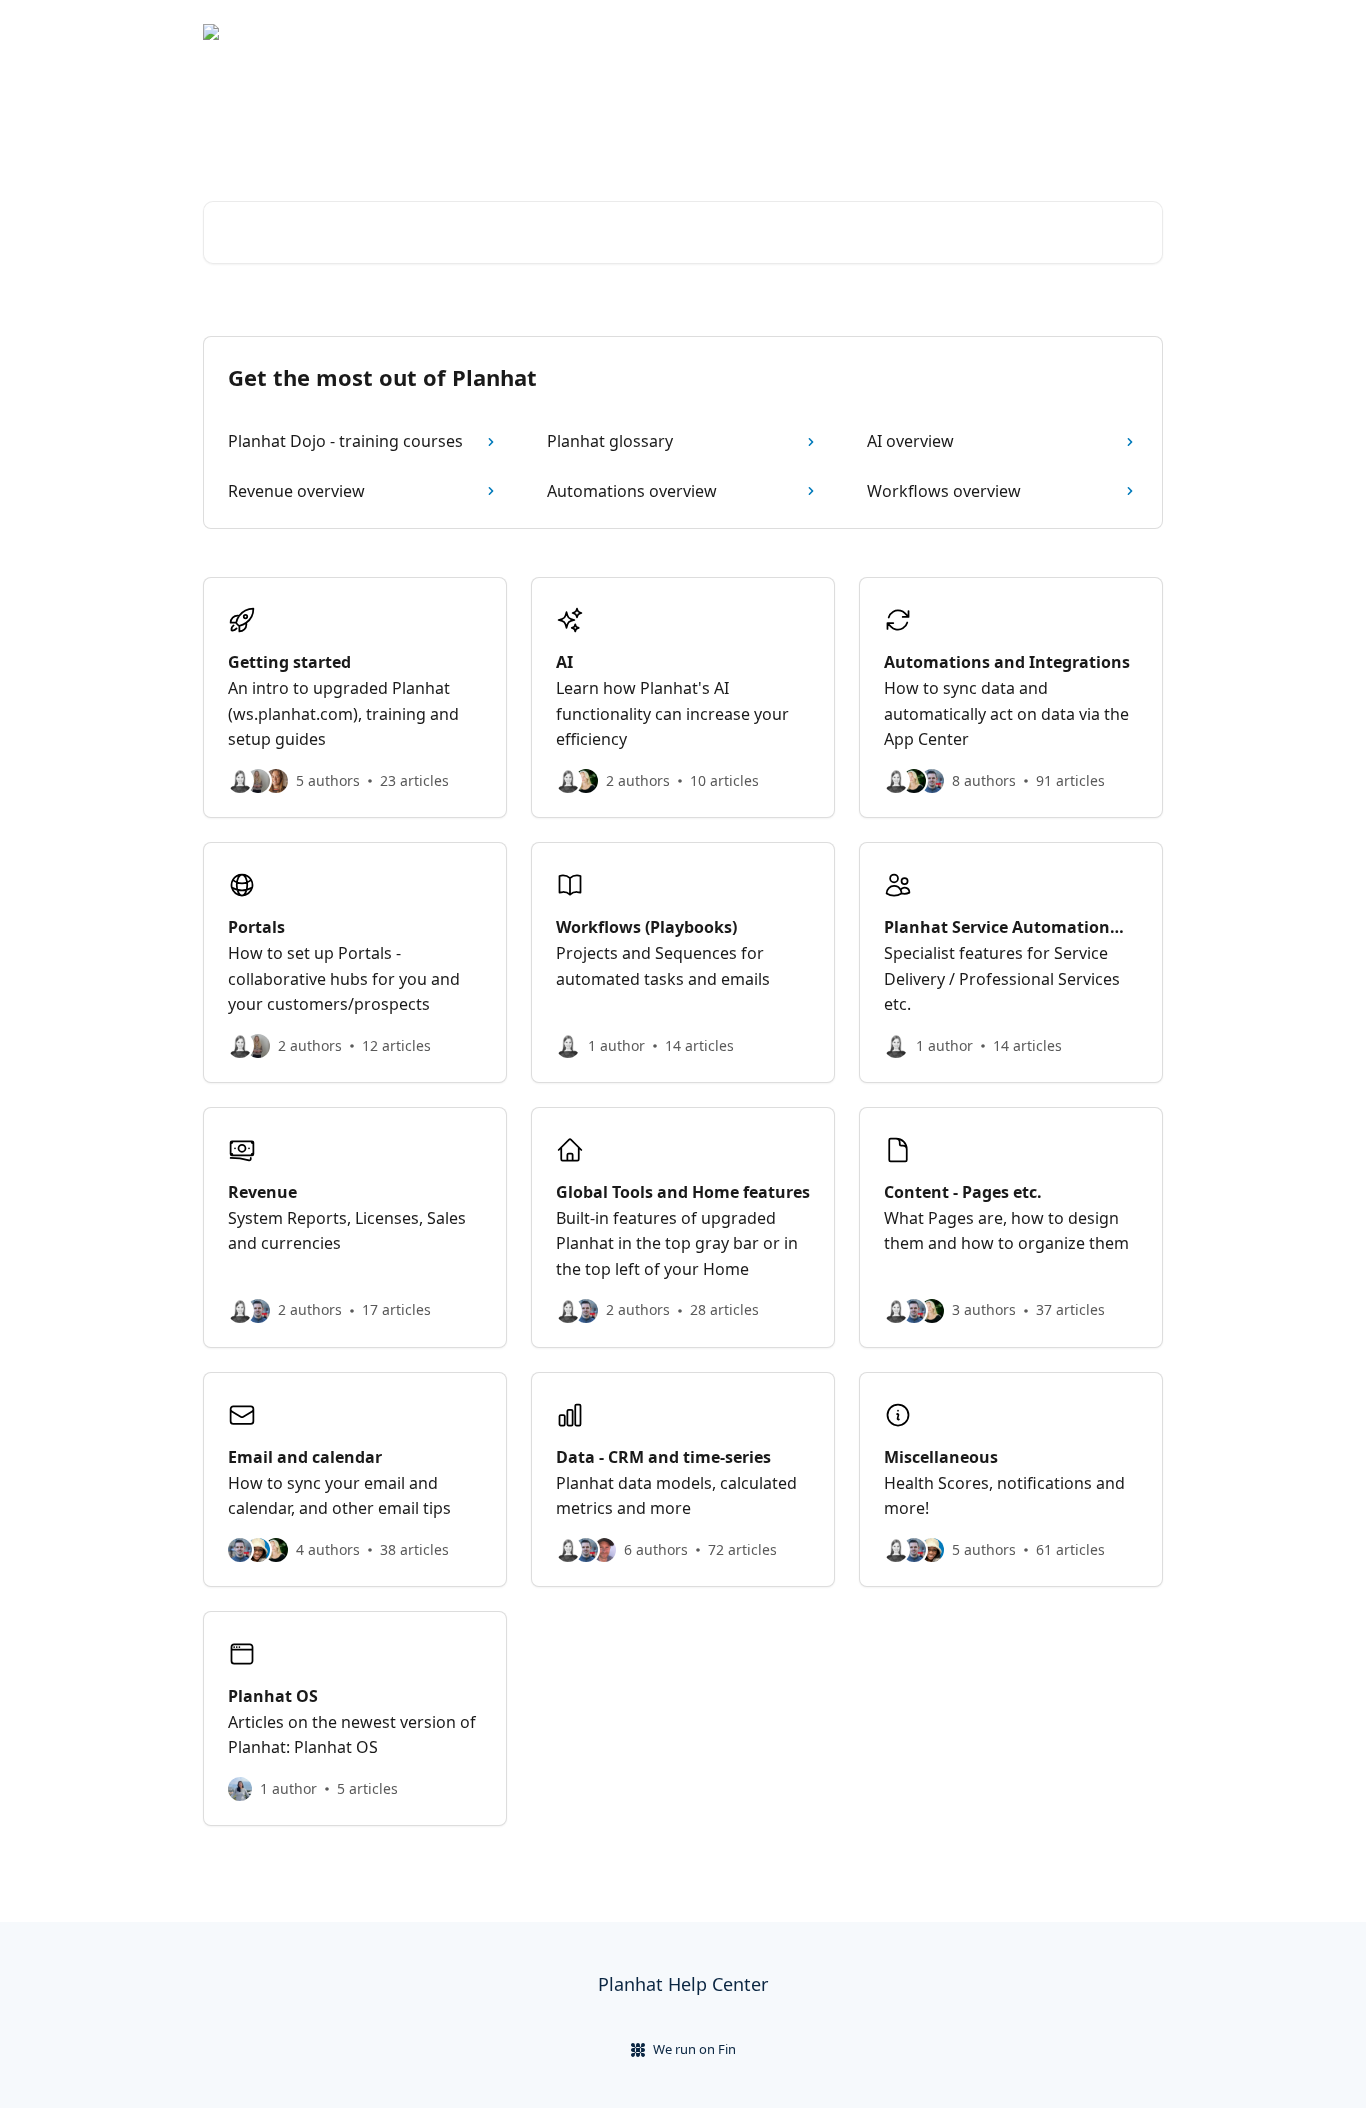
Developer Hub (1043, 32)
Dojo (1135, 32)
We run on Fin (694, 2049)
